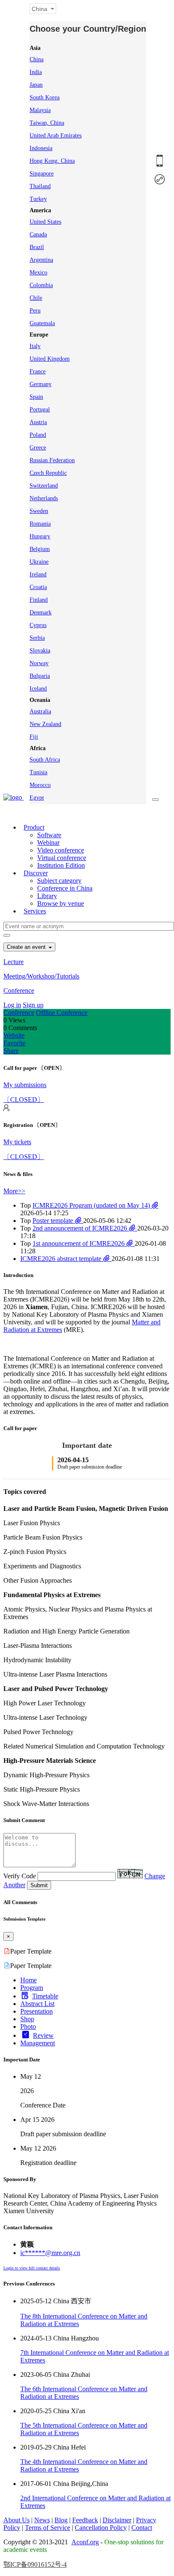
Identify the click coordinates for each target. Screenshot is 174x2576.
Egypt (37, 798)
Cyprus (38, 625)
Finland (39, 600)
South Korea (45, 97)
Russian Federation (52, 460)
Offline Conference (62, 1013)
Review (43, 2035)
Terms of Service (48, 2528)
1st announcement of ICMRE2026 (79, 1243)
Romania (40, 524)
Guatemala (42, 323)
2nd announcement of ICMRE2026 (81, 1228)
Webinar (48, 843)
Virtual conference (62, 858)
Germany (41, 384)
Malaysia (40, 110)
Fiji (34, 737)
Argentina (41, 260)
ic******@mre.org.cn (50, 2253)
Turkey (38, 199)
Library (47, 896)
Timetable (45, 1996)
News (42, 2520)
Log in (12, 1005)
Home (29, 1980)
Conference (19, 991)
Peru (35, 311)
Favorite (14, 1043)
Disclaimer (117, 2520)
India (36, 72)
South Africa (45, 760)
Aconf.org (85, 2542)
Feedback (85, 2520)
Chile (36, 298)
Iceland (38, 689)
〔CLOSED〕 (24, 1100)
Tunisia (38, 772)
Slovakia (40, 651)
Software (49, 835)
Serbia (37, 638)
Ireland (38, 574)
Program (32, 1988)
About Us (16, 2520)
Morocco (40, 785)
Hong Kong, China (52, 161)
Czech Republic (48, 473)
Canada (38, 234)
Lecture (14, 962)
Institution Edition (61, 865)
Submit (39, 1885)
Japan (36, 85)
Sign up (33, 1005)
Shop (27, 2019)
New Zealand (45, 724)
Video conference (61, 850)
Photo (28, 2027)
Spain (36, 397)
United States (45, 222)
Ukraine (39, 562)
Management (38, 2043)
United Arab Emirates (56, 136)
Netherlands (44, 498)
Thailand (40, 186)
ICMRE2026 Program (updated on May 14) (92, 1205)
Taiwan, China (47, 123)
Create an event (27, 947)
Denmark (41, 612)
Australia (40, 711)
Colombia (41, 285)
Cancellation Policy (101, 2528)
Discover (36, 873)
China (37, 59)
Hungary (40, 536)
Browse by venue (61, 903)
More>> (14, 1191)
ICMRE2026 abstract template (62, 1259)
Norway (39, 663)
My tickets (17, 1142)
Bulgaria (40, 676)
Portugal (40, 410)
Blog (61, 2520)
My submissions (25, 1085)
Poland (38, 435)
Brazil (37, 247)
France (38, 371)
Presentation (37, 2011)
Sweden (39, 511)
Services (35, 911)
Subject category (59, 881)
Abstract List (37, 2004)
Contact (142, 2528)
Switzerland (44, 486)
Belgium (40, 549)
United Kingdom (50, 359)
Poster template (54, 1221)
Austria (38, 422)
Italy (35, 346)
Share (11, 1051)
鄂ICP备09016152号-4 (35, 2564)
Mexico (38, 273)
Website (14, 1035)
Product (34, 827)
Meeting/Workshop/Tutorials (41, 976)
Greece (38, 448)
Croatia (38, 587)
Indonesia (41, 148)
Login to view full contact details (32, 2268)
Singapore (42, 174)
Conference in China (65, 888)
